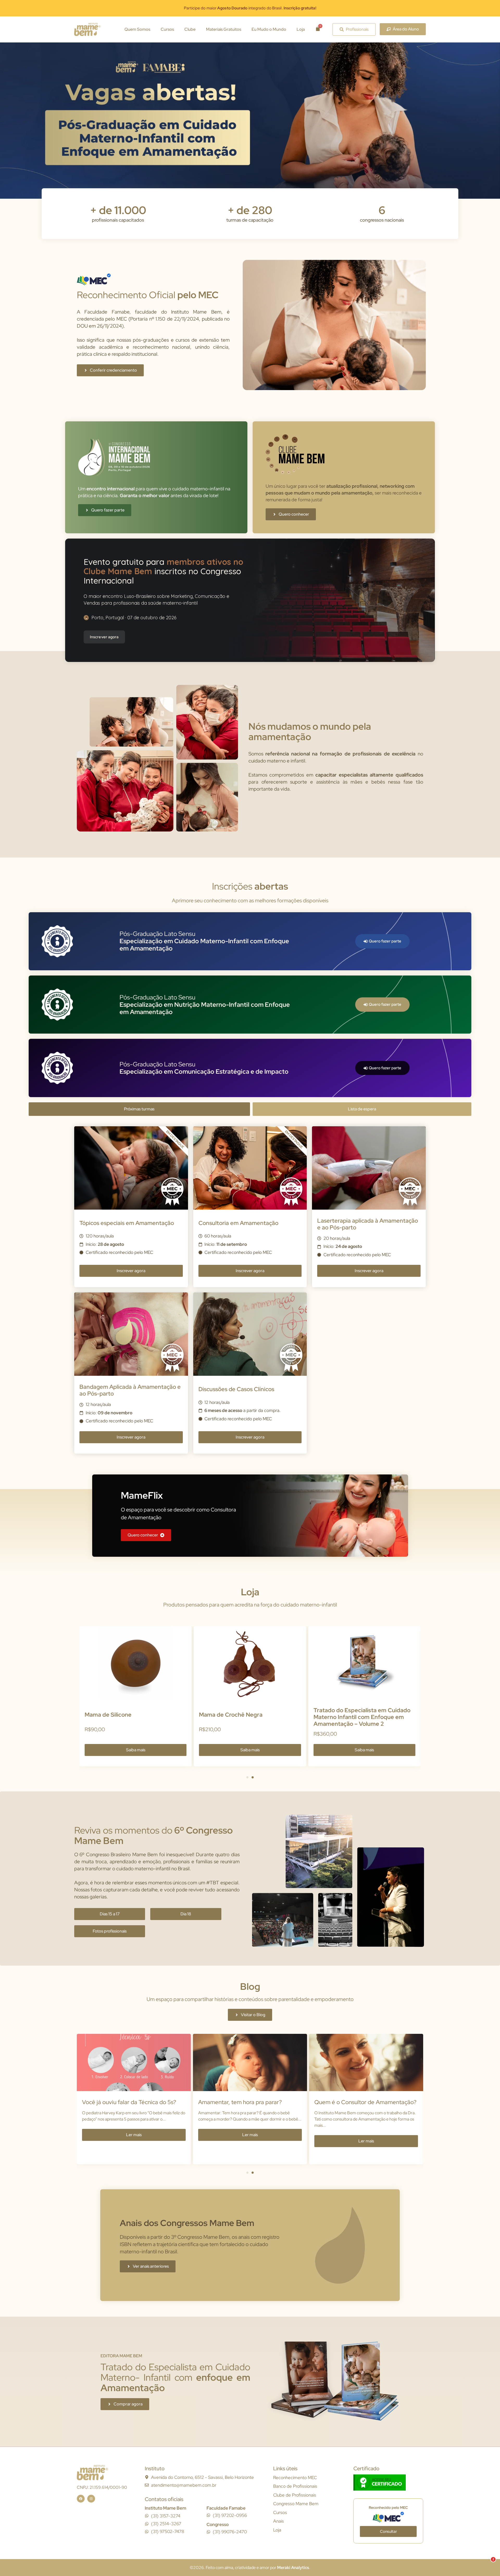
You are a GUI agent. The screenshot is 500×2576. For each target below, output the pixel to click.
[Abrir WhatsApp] (487, 2563)
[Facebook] (81, 2499)
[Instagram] (91, 2499)
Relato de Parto (218, 2102)
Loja (301, 29)
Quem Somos (137, 29)
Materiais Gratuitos (224, 29)
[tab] (139, 1109)
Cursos (167, 29)
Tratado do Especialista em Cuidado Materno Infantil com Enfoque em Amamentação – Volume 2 (133, 1717)
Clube (190, 29)
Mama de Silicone (337, 1715)
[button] (247, 1777)
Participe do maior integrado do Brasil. (250, 8)
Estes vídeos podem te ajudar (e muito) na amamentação (133, 2106)
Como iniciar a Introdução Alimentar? (362, 2102)
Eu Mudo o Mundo (269, 29)
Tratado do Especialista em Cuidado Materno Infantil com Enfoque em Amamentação (247, 1717)
